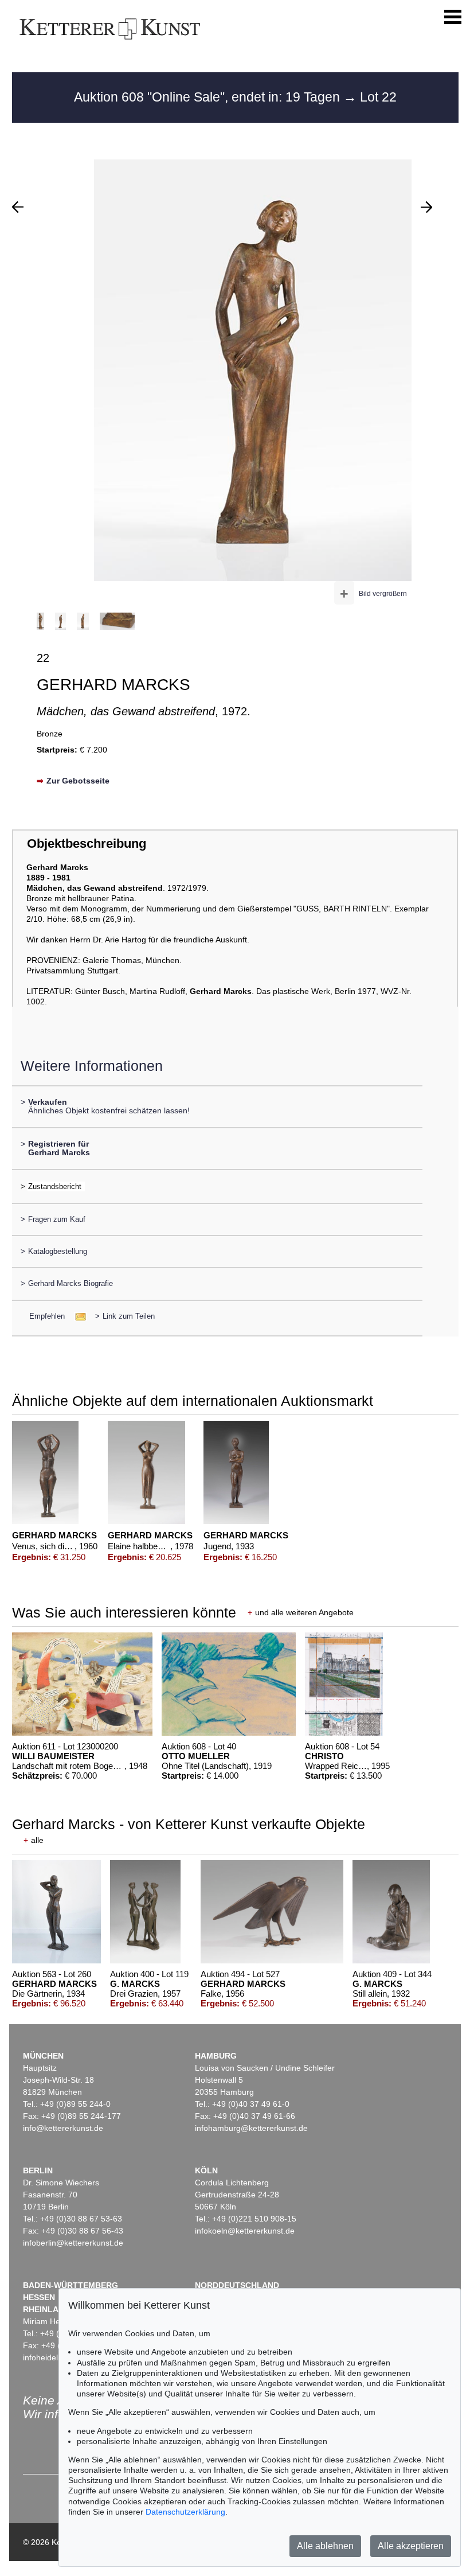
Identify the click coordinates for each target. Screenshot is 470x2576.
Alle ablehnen (325, 2546)
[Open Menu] (453, 17)
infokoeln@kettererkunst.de (245, 2231)
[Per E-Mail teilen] (77, 1316)
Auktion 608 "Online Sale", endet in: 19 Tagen (209, 97)
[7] (426, 207)
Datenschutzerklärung (185, 2512)
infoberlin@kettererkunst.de (73, 2243)
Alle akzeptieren (411, 2546)
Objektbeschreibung (87, 843)
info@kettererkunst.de (63, 2128)
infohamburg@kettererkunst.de (251, 2128)
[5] (18, 207)
